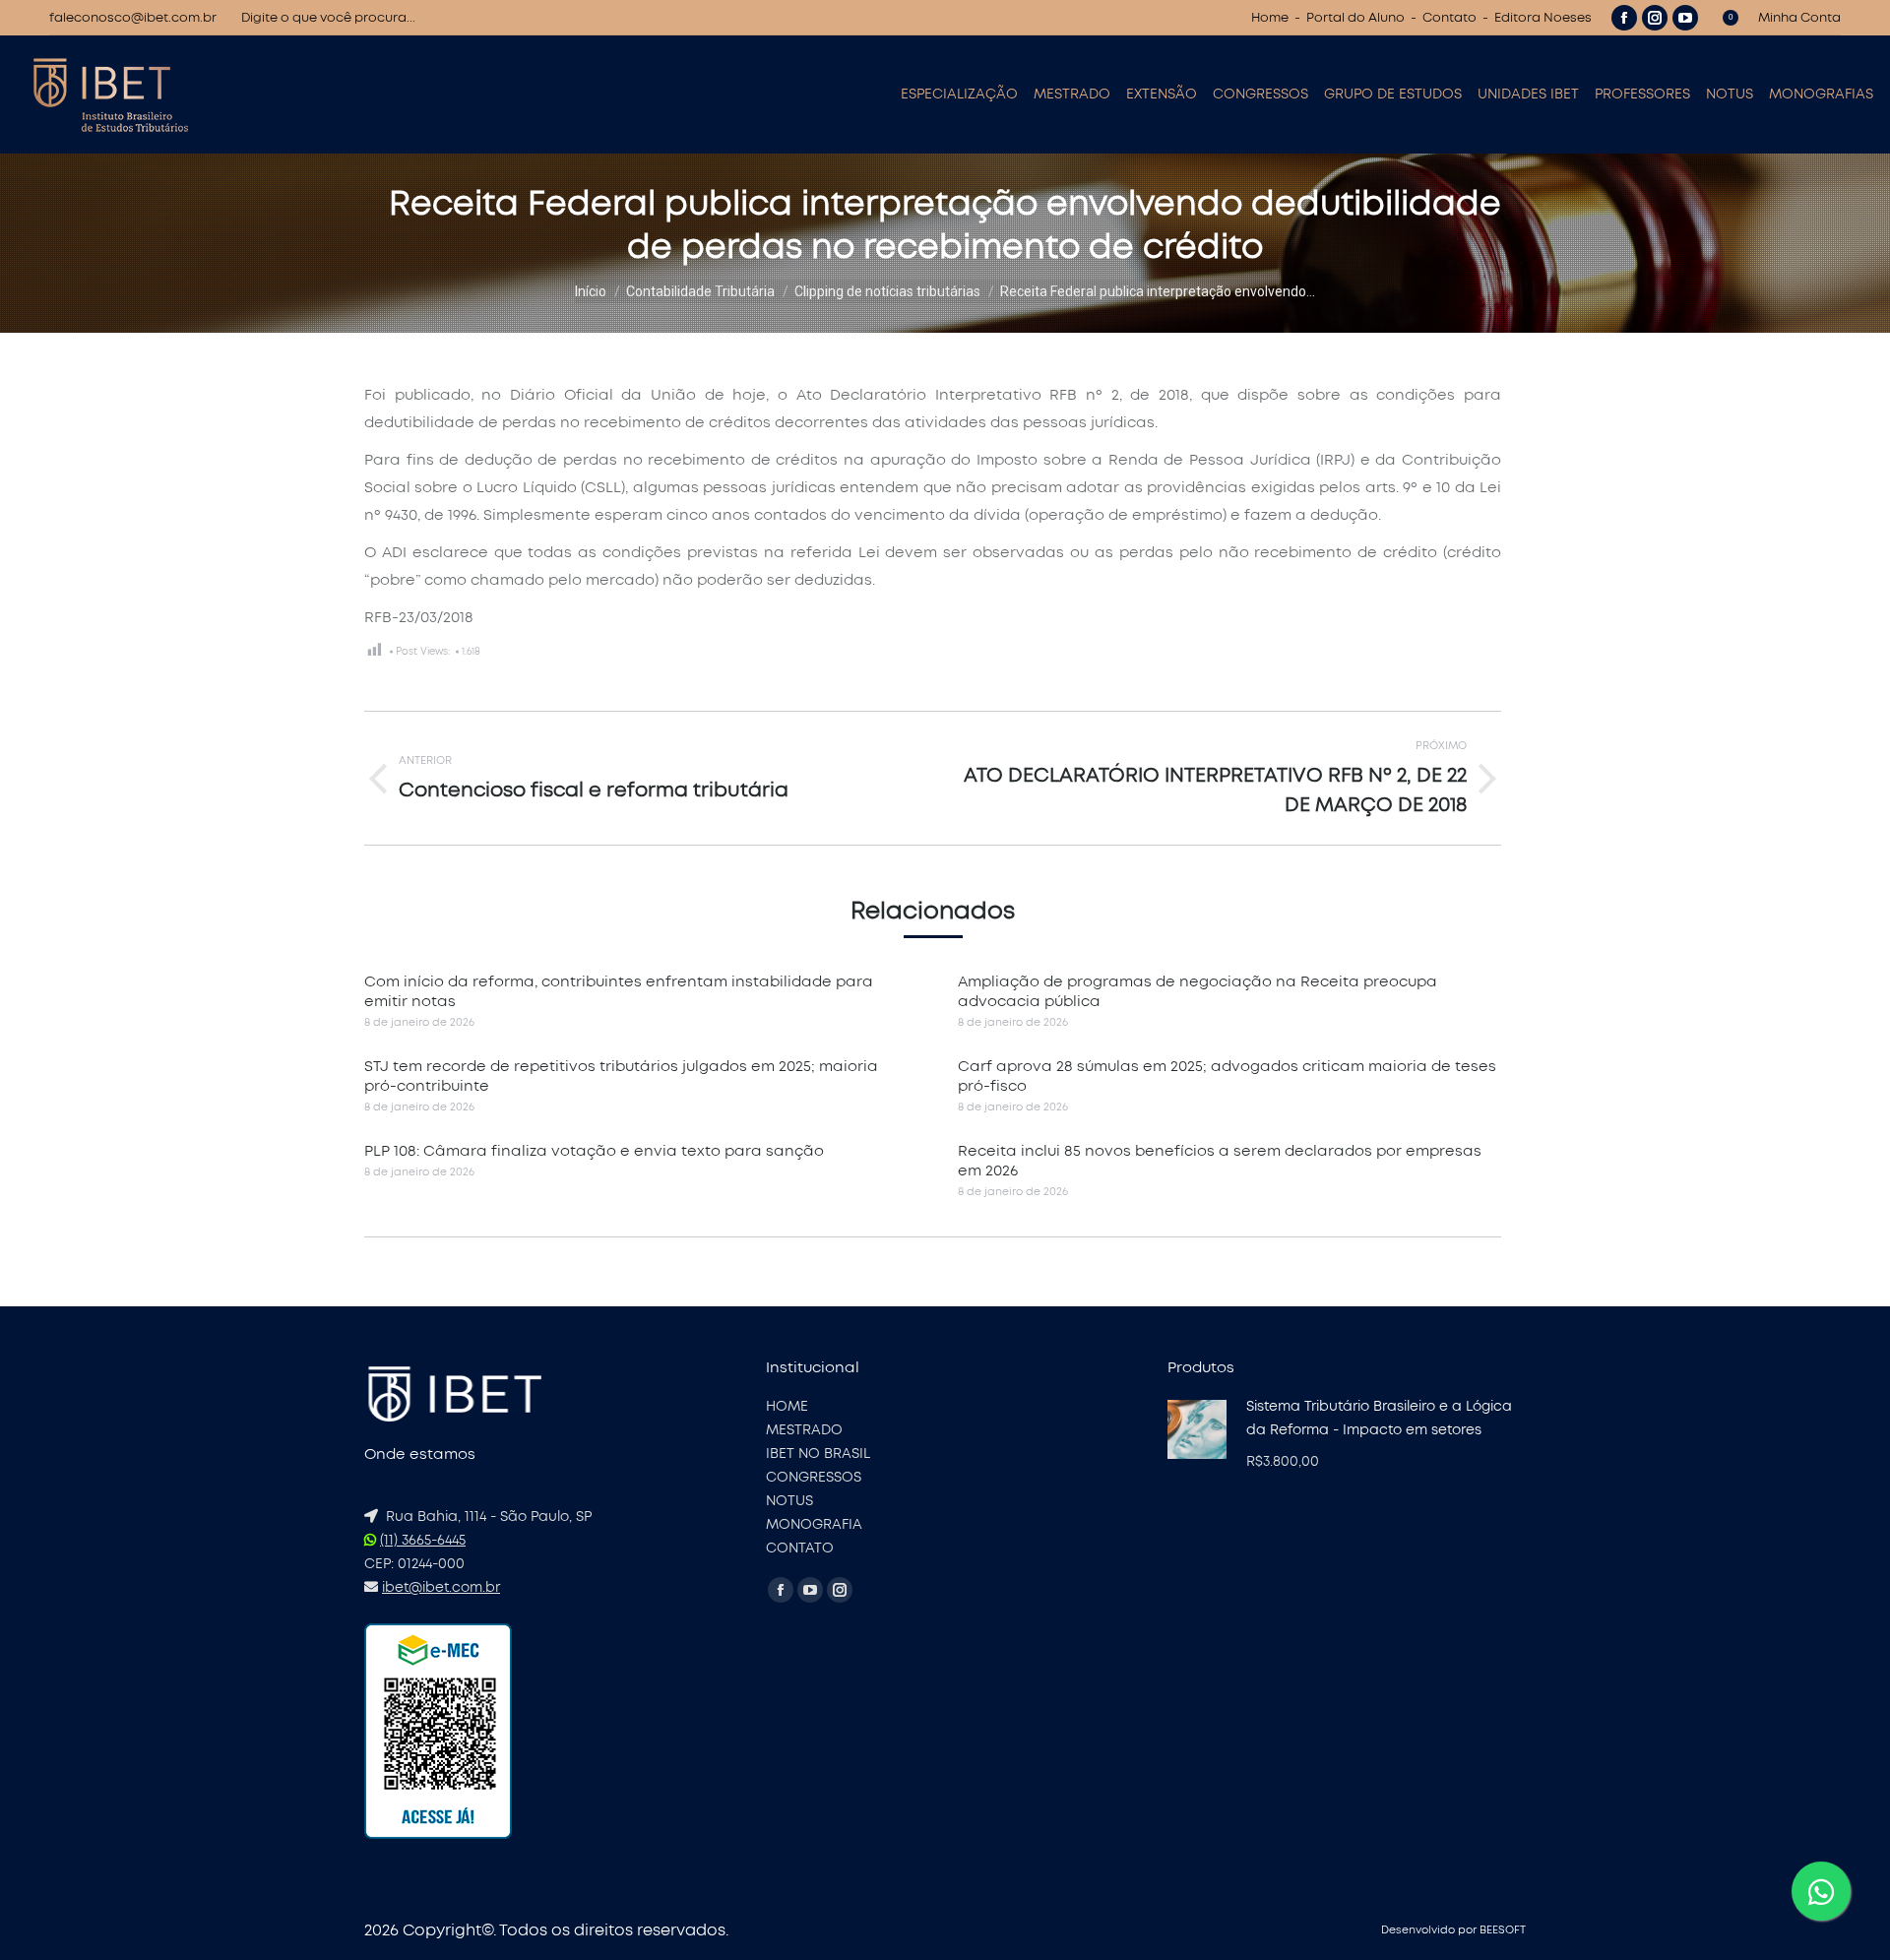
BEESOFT (1503, 1930)
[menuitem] (959, 95)
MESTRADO (804, 1430)
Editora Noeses (1543, 18)
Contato (1449, 18)
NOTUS (789, 1501)
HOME (787, 1407)
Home (1270, 18)
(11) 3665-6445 (423, 1541)
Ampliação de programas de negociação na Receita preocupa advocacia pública (1197, 992)
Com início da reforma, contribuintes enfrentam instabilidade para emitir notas (619, 992)
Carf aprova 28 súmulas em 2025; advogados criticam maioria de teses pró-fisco (1227, 1076)
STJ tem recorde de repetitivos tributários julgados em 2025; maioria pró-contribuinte (621, 1076)
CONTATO (800, 1549)
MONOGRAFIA (814, 1525)
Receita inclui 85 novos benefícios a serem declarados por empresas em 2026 (1220, 1161)
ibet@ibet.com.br (441, 1588)
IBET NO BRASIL (818, 1454)
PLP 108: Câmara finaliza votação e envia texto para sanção (594, 1151)
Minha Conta (1799, 18)
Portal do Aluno (1355, 18)
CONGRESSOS (814, 1478)
